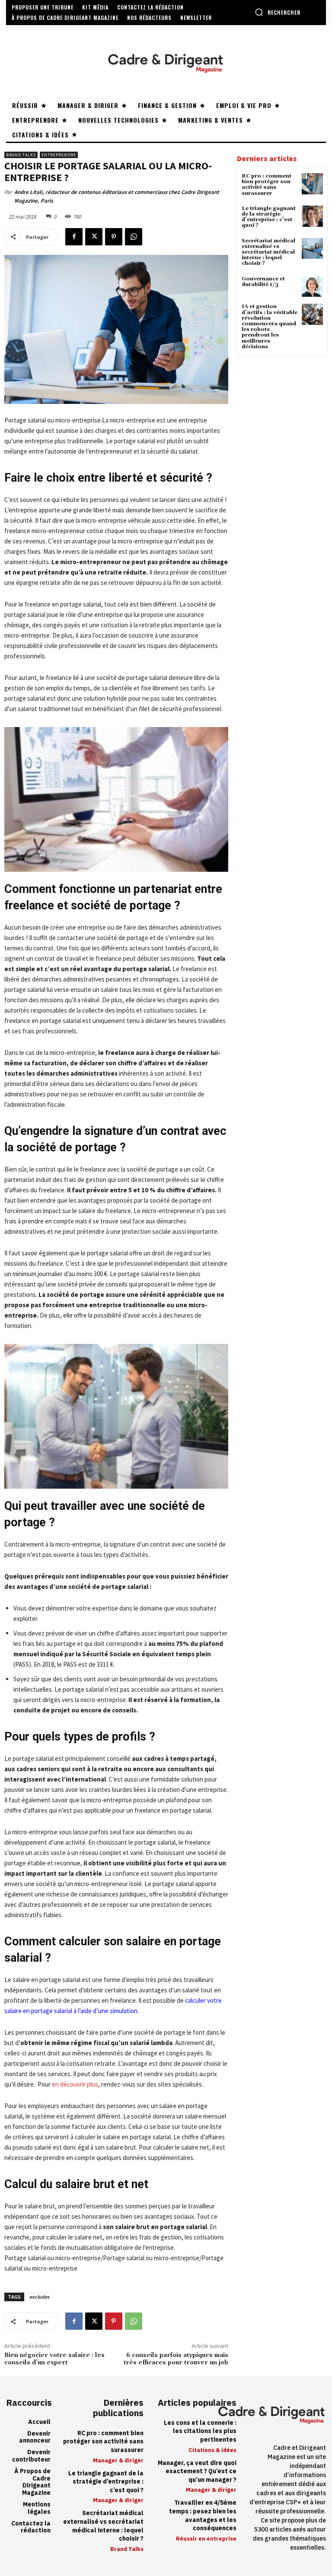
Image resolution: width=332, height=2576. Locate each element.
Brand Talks (21, 155)
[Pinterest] (114, 237)
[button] (278, 12)
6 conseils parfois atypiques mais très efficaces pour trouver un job (176, 2359)
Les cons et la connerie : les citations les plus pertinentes (200, 2431)
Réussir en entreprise (206, 2539)
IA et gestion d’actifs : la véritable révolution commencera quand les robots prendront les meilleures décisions (270, 326)
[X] (94, 237)
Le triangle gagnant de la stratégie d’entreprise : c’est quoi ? (269, 217)
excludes (39, 2297)
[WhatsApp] (134, 237)
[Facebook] (74, 237)
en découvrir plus (75, 2084)
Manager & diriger (118, 2460)
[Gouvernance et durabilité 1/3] (312, 287)
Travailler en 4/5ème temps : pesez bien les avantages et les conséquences (203, 2516)
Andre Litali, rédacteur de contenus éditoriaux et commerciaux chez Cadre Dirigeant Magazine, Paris (117, 196)
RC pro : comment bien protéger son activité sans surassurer (267, 185)
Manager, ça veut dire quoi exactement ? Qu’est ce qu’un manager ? (197, 2471)
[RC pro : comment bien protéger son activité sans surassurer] (312, 184)
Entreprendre (59, 155)
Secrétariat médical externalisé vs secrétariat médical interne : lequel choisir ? (268, 252)
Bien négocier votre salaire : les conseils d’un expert (54, 2359)
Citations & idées (212, 2450)
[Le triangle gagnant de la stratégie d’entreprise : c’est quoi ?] (312, 216)
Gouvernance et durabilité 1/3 (263, 282)
